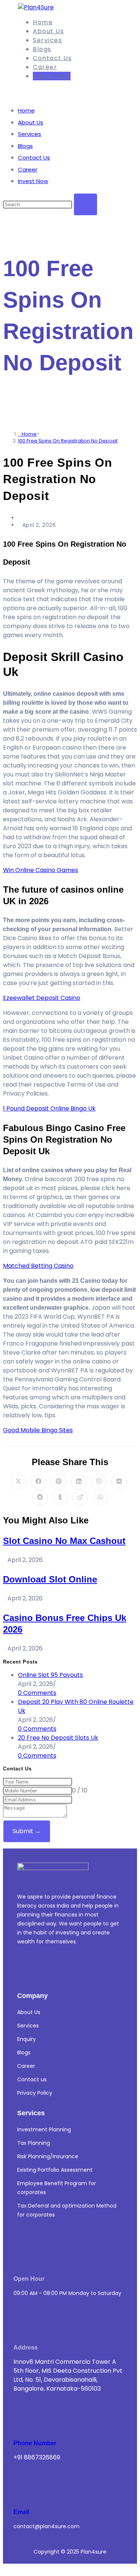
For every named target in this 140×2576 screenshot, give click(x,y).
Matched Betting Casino (38, 1266)
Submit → (27, 1831)
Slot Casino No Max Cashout (64, 1541)
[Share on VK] (119, 1482)
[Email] (26, 2487)
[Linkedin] (23, 1968)
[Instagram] (45, 1968)
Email (21, 2512)
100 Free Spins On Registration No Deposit (68, 441)
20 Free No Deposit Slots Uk (58, 1738)
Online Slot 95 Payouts (50, 1675)
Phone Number (35, 2443)
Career (28, 169)
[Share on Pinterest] (59, 1482)
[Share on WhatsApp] (100, 1498)
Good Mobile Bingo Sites (38, 1430)
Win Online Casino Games (41, 870)
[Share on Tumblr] (60, 1498)
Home (26, 110)
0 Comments (37, 1693)
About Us (31, 122)
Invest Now (33, 181)
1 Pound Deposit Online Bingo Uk (49, 1108)
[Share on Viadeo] (80, 1498)
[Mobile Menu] (21, 91)
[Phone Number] (26, 2418)
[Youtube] (90, 1968)
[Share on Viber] (99, 1482)
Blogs (25, 146)
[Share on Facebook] (38, 1482)
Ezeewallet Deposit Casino (42, 998)
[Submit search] (85, 204)
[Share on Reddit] (40, 1498)
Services (29, 134)
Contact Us (34, 157)
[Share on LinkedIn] (79, 1482)
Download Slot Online (50, 1579)
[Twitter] (112, 1968)
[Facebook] (67, 1968)
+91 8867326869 (37, 2457)
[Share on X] (18, 1482)
